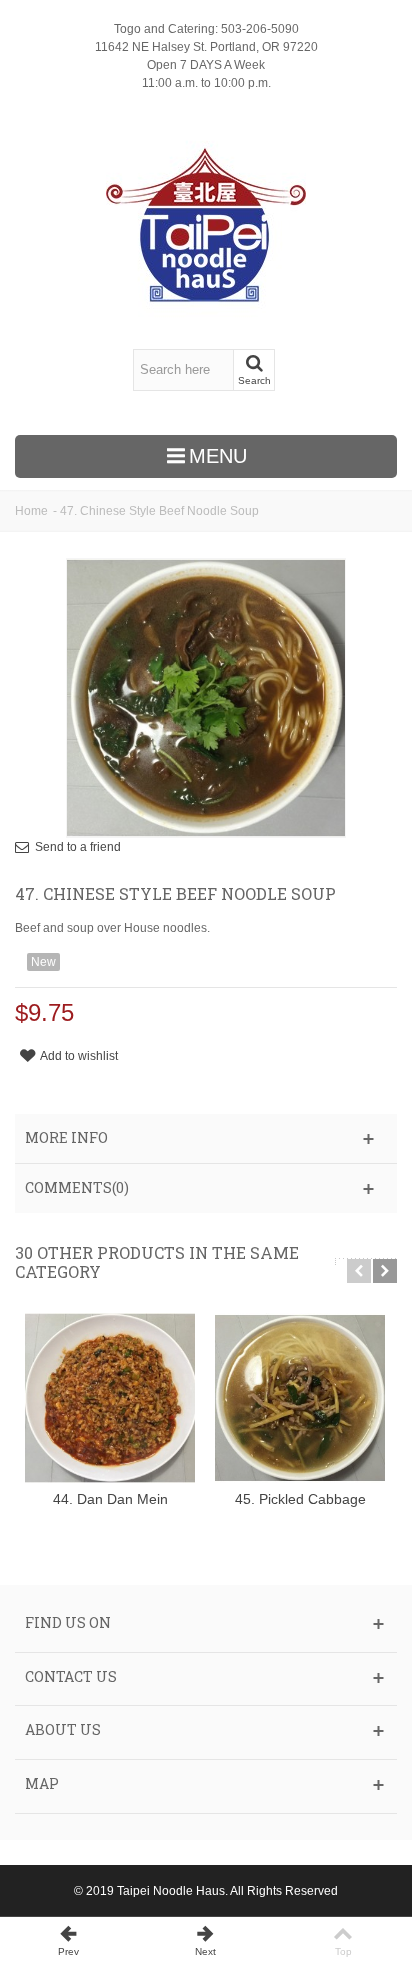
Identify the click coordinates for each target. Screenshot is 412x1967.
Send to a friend (78, 847)
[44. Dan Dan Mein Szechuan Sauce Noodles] (110, 1398)
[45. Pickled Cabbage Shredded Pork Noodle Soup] (300, 1398)
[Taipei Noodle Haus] (205, 225)
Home (31, 511)
